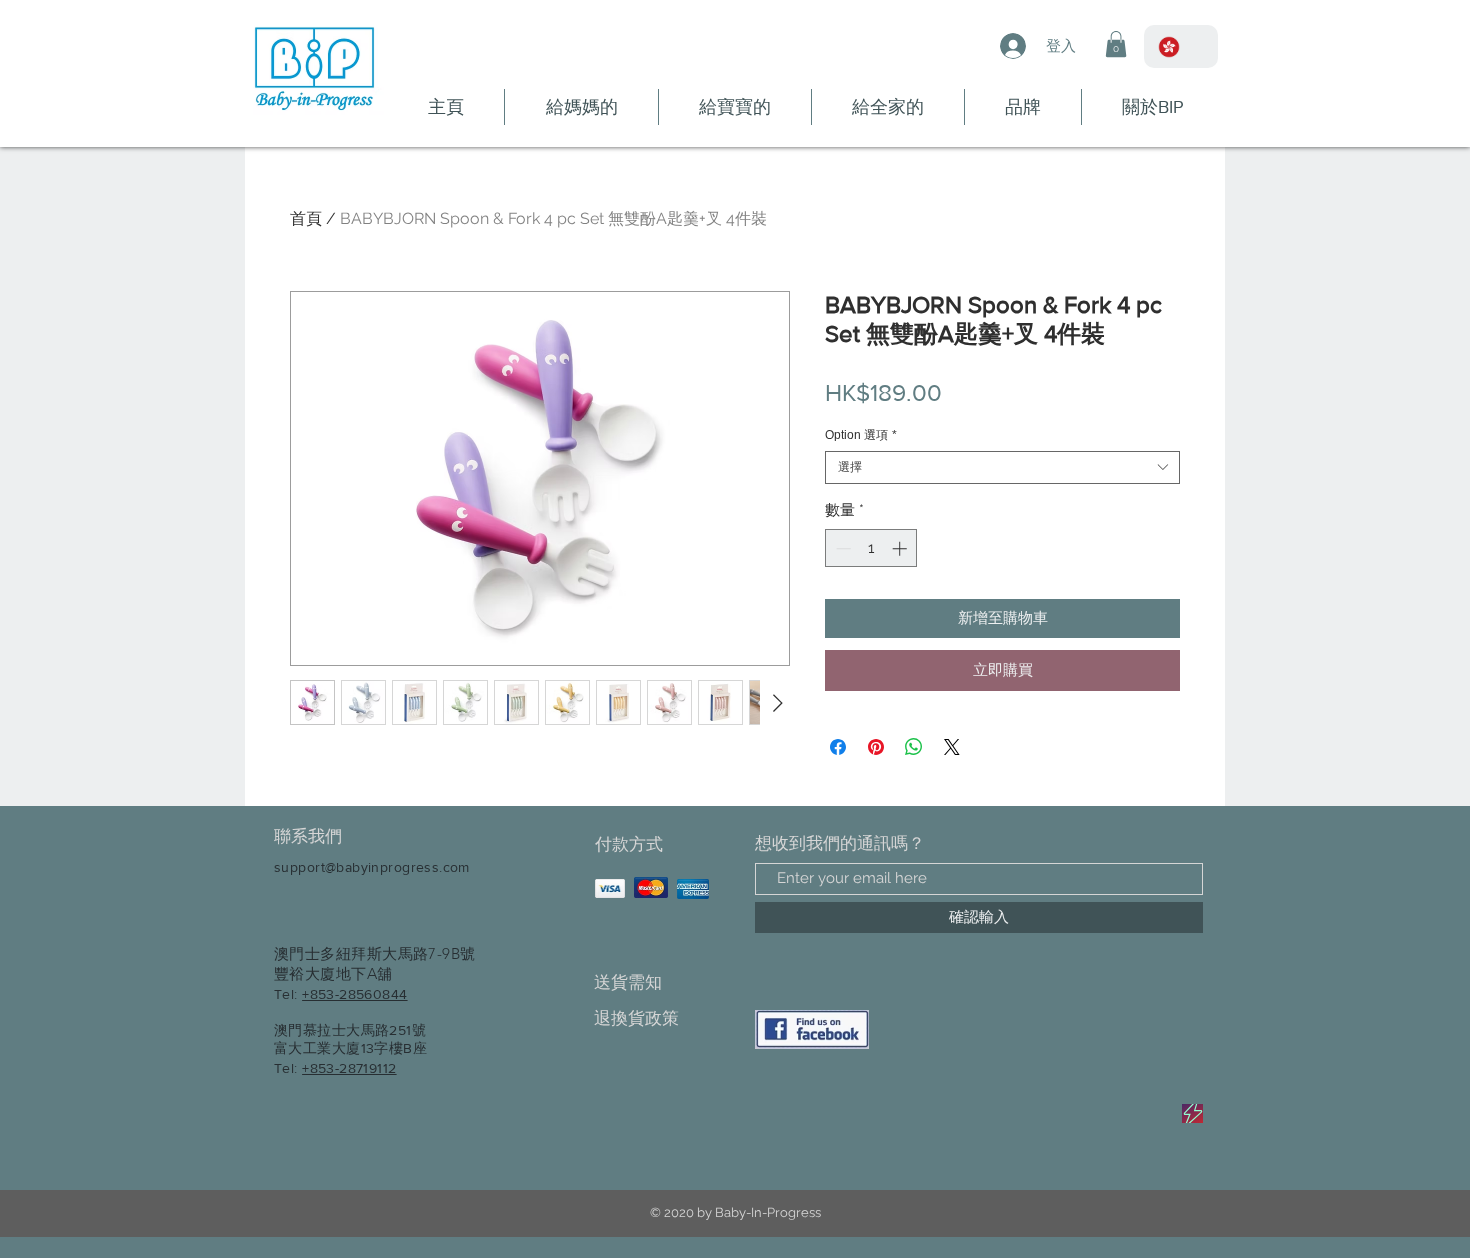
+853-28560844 (354, 994)
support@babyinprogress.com (372, 867)
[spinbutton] (871, 548)
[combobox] (1002, 467)
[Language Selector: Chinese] (1181, 46)
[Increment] (901, 548)
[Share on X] (952, 747)
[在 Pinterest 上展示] (876, 747)
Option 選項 (861, 435)
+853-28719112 (349, 1068)
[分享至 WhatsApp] (914, 747)
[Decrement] (841, 548)
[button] (1116, 44)
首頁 (306, 218)
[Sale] (1192, 1113)
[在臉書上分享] (838, 747)
